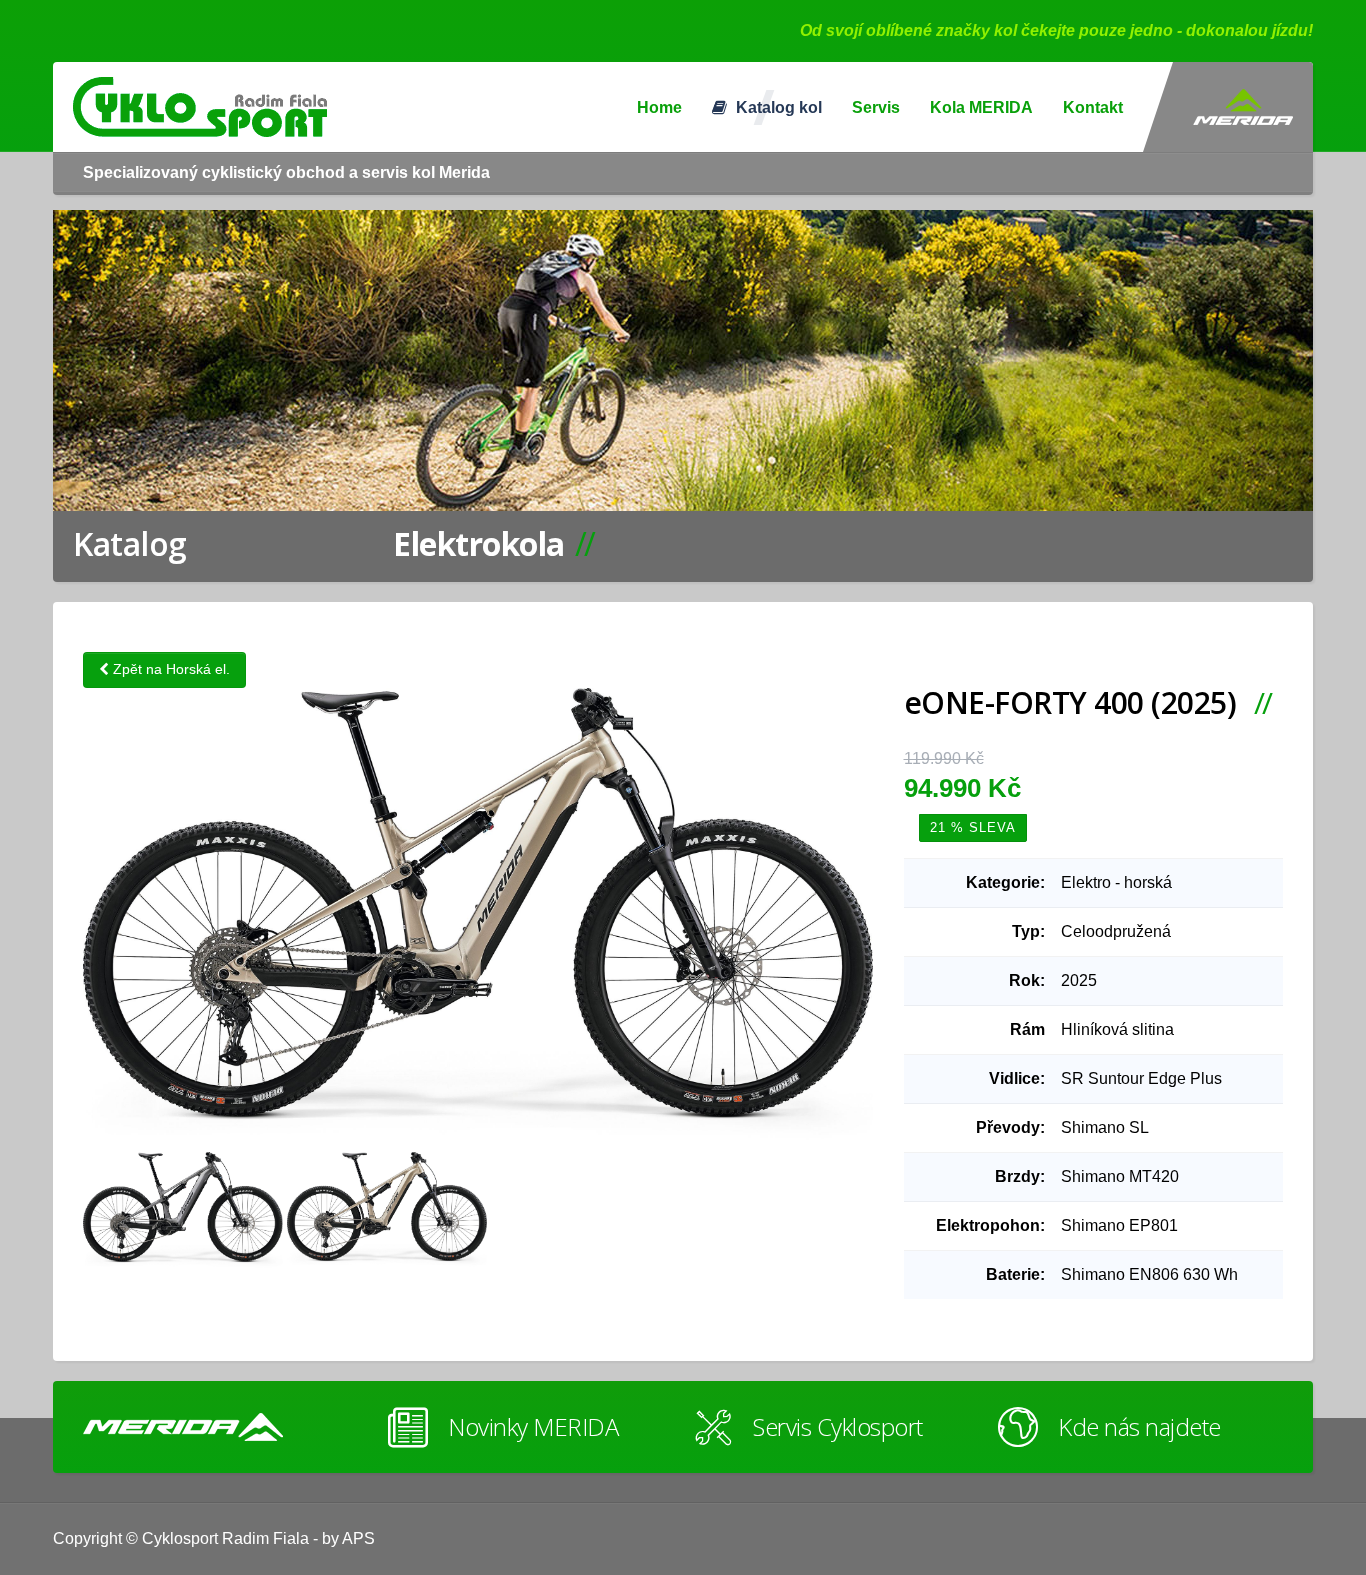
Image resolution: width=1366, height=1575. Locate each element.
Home (659, 107)
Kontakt (1093, 107)
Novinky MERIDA (533, 1426)
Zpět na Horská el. (169, 669)
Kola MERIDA (981, 107)
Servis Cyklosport (838, 1426)
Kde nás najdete (1139, 1426)
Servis (876, 107)
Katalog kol (777, 107)
